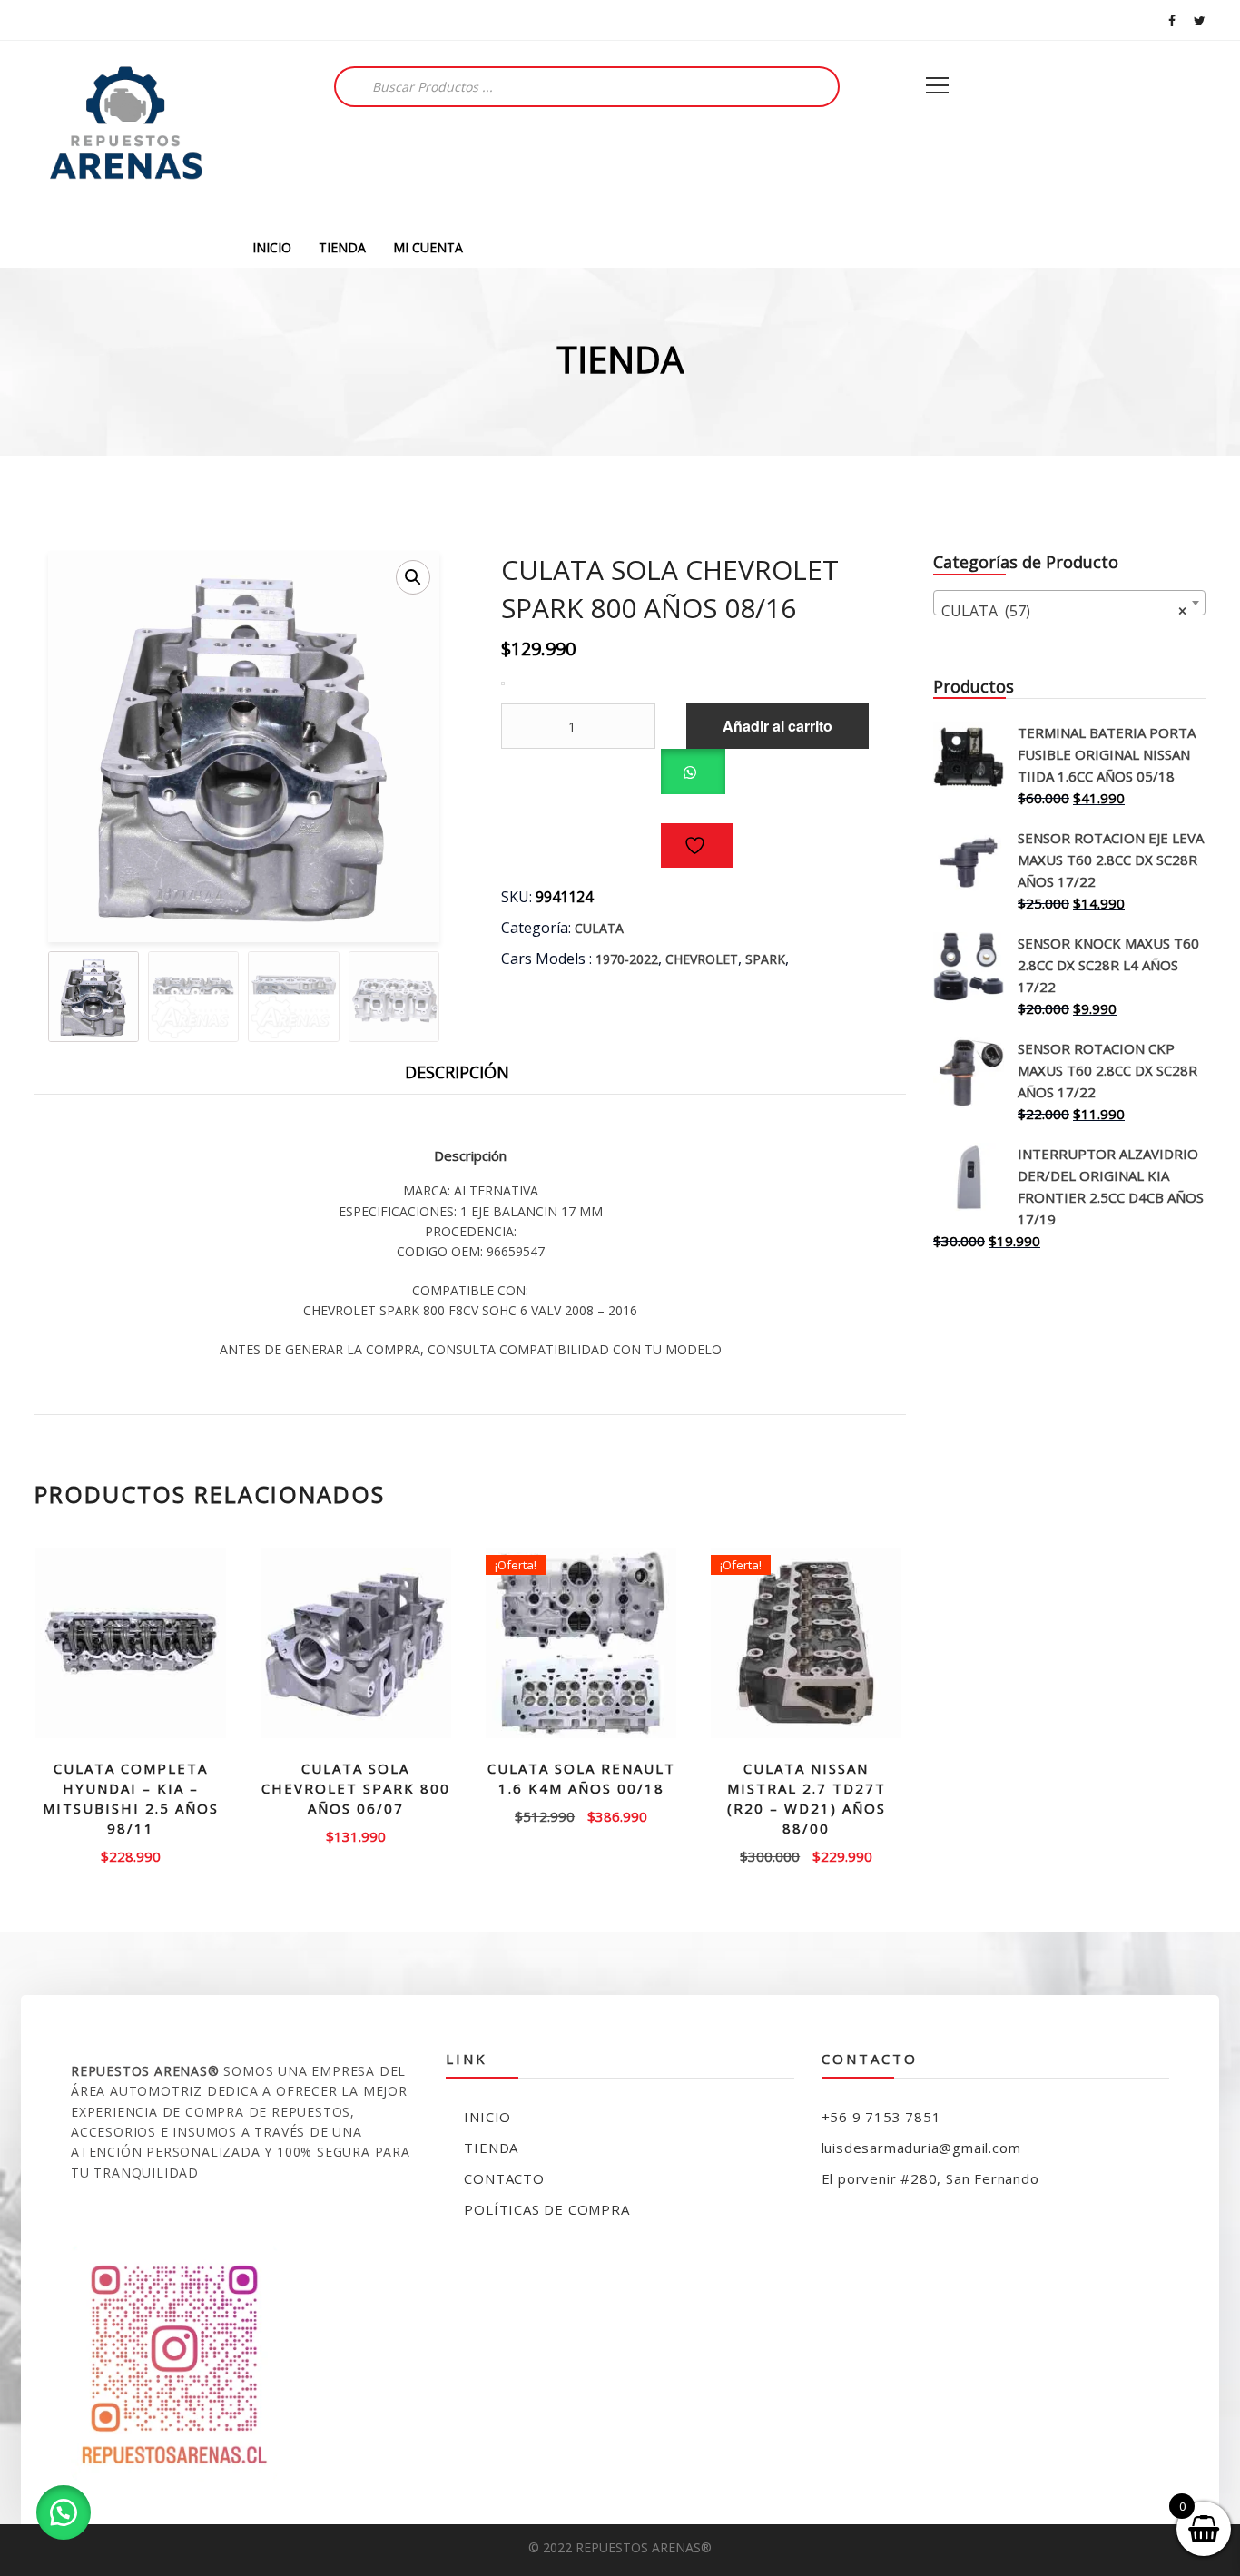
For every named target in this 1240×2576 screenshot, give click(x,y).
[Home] (125, 134)
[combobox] (1069, 603)
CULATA (599, 928)
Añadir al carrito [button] (356, 1835)
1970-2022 (627, 959)
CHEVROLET (702, 959)
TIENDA (342, 247)
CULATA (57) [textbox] (1064, 611)
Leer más (131, 1855)
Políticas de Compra (546, 2209)
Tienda (491, 2148)
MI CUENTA (428, 247)
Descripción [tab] (457, 1072)
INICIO (272, 247)
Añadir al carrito (777, 726)
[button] (413, 577)
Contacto (504, 2178)
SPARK (765, 959)
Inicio (487, 2117)
